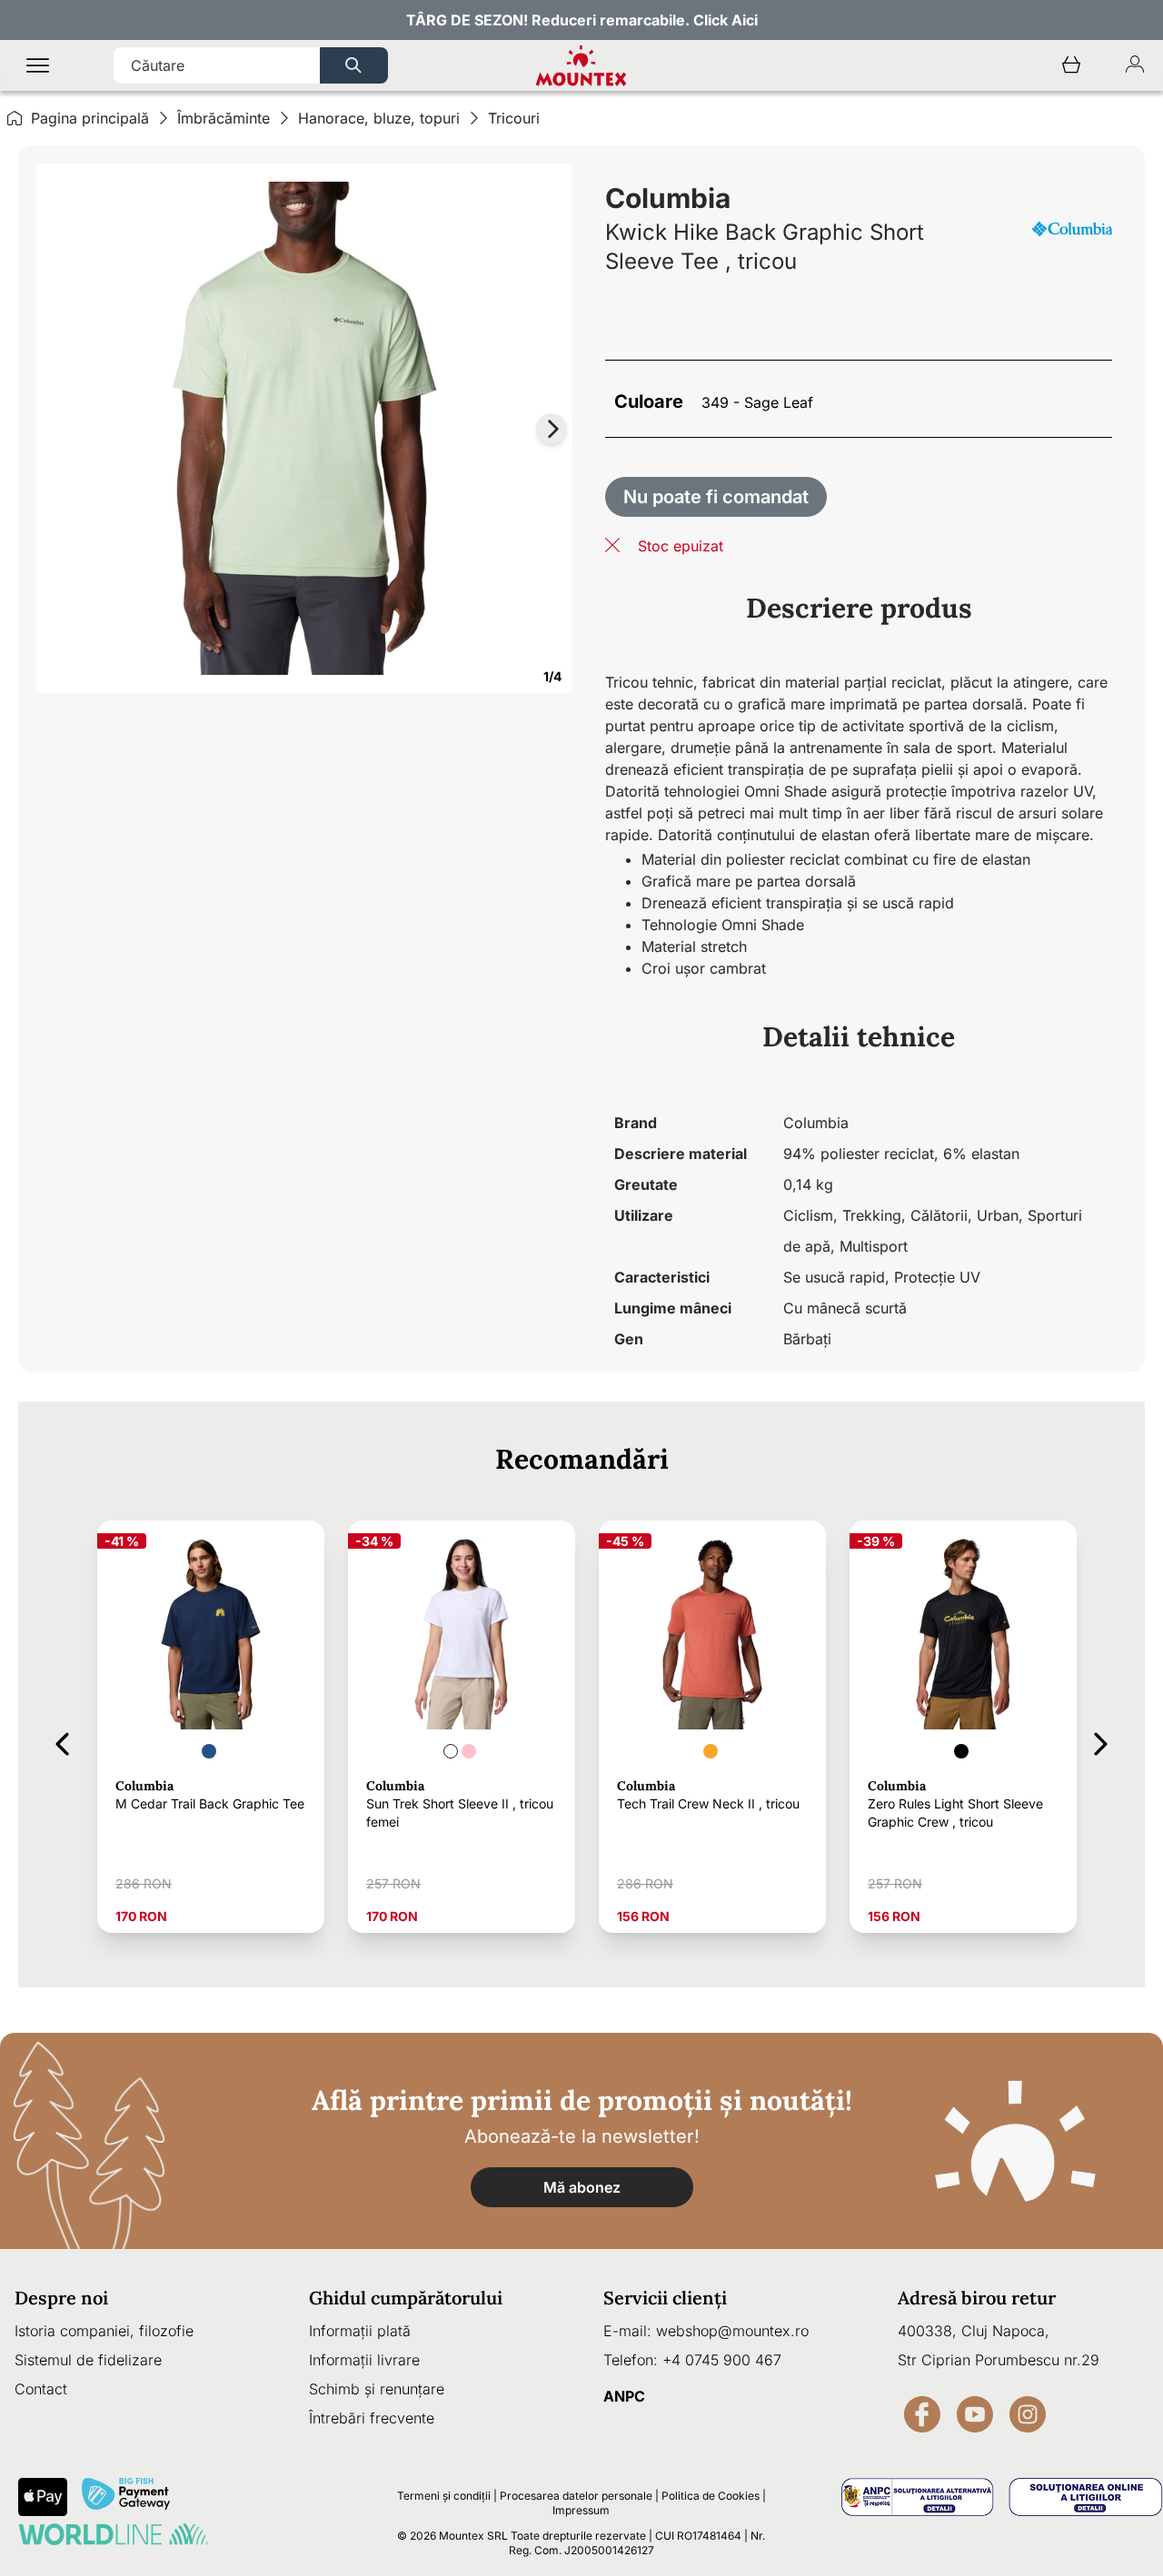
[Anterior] (62, 1741)
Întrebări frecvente (372, 2418)
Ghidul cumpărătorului (406, 2298)
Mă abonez (582, 2187)
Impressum (581, 2510)
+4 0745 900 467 (722, 2360)
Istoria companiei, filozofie (104, 2331)
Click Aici (726, 20)
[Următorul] (1101, 1741)
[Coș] (1071, 66)
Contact (41, 2389)
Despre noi (61, 2298)
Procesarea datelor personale (576, 2496)
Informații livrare (364, 2360)
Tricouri (514, 118)
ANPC (624, 2396)
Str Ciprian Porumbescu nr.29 (999, 2360)
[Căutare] (354, 65)
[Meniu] (38, 66)
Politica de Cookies (711, 2496)
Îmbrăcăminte (224, 118)
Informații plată (360, 2331)
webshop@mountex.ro (732, 2331)
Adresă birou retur (977, 2298)
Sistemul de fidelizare (88, 2360)
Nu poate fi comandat (716, 497)
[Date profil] (1135, 66)
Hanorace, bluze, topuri (379, 118)
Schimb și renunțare (377, 2389)
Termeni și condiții (444, 2496)
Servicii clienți (665, 2298)
